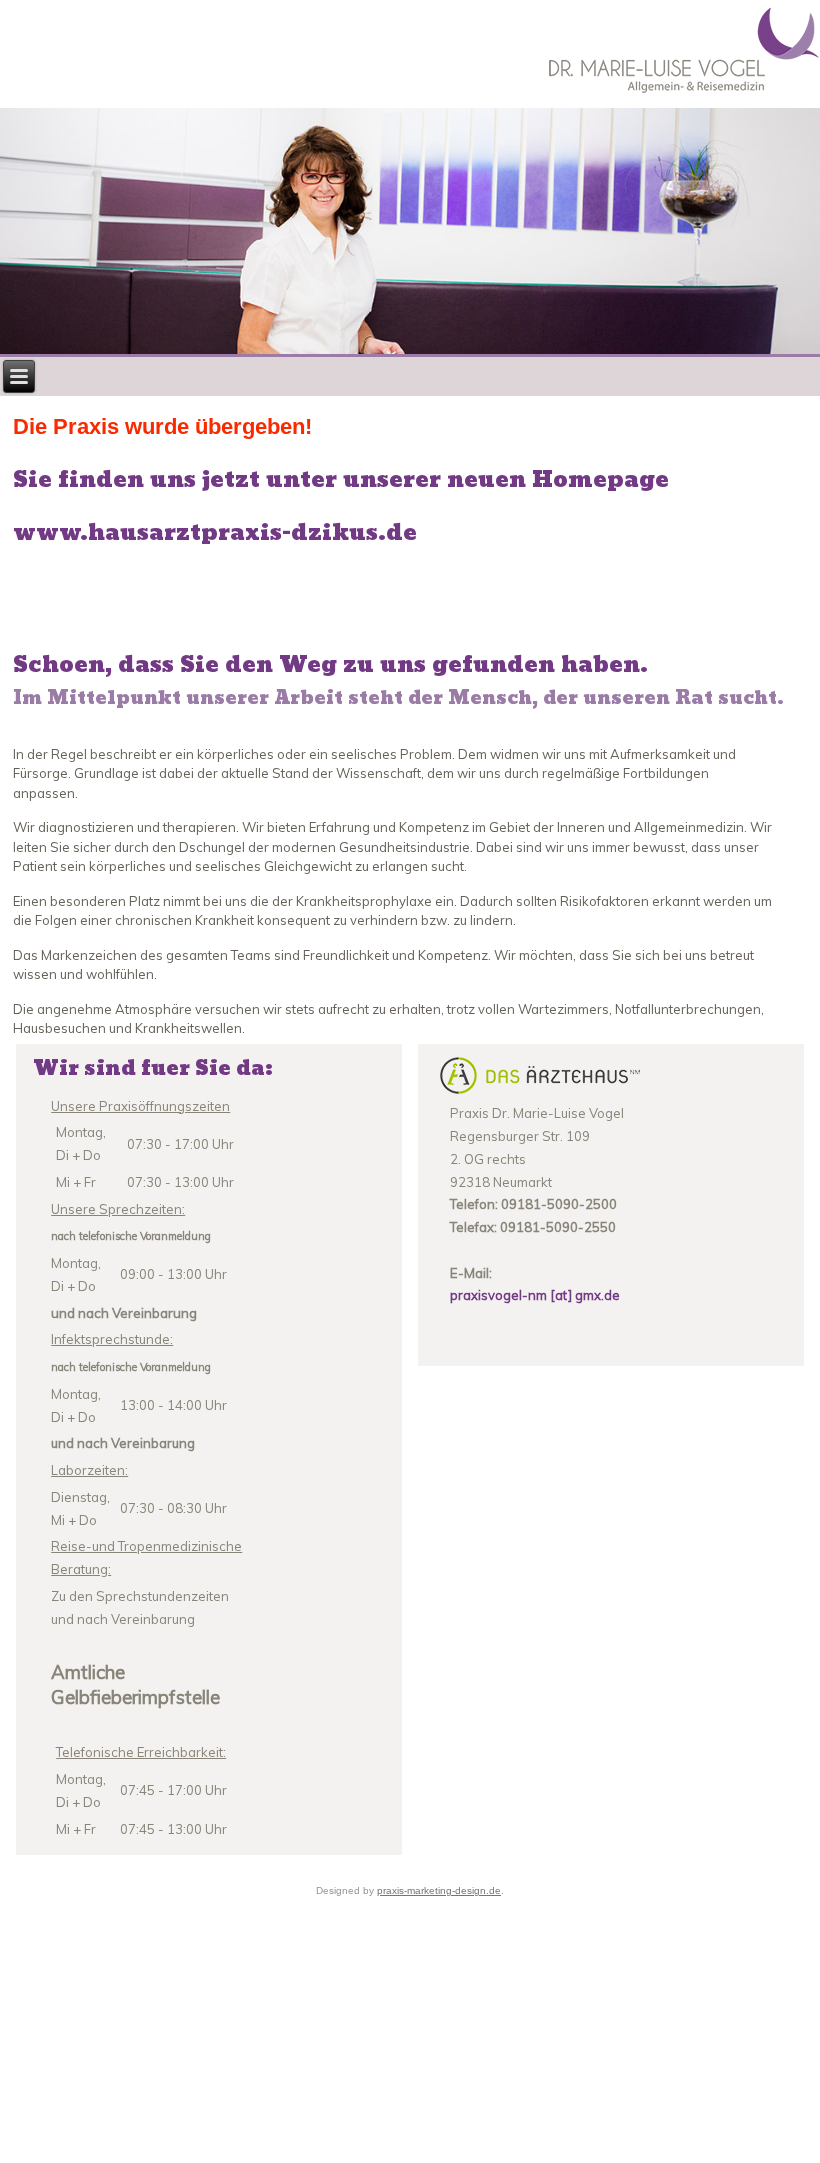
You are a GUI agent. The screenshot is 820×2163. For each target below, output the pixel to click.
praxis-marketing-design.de (439, 1890)
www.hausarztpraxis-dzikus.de (215, 533)
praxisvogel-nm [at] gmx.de (535, 1295)
